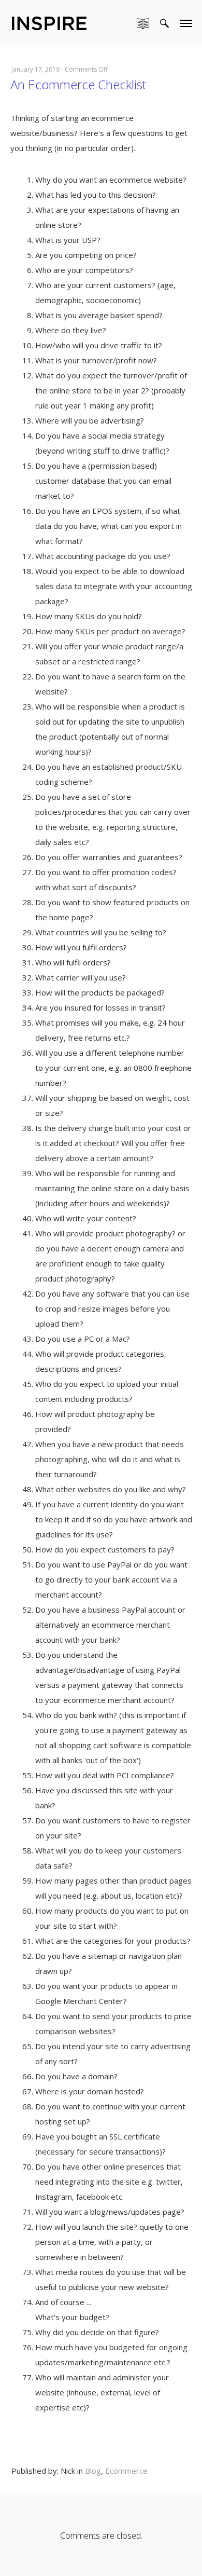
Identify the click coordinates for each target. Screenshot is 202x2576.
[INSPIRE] (49, 22)
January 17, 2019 (35, 69)
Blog (93, 2471)
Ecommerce (126, 2471)
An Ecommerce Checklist (78, 84)
